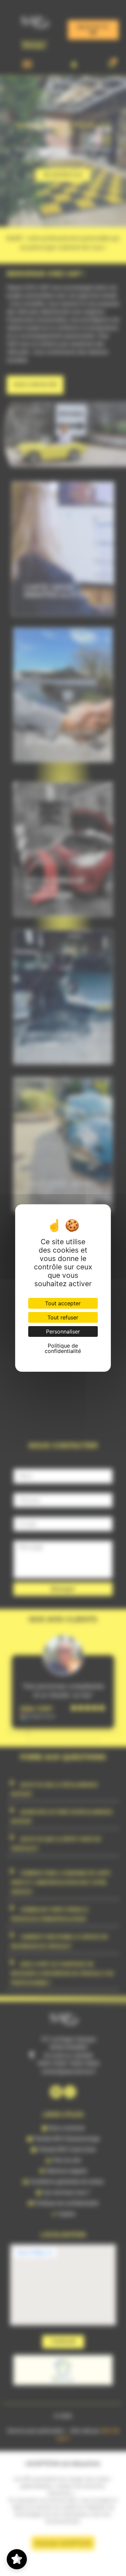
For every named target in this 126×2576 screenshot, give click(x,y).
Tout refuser (63, 1317)
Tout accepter (63, 1303)
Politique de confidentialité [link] (63, 1348)
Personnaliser (63, 1331)
